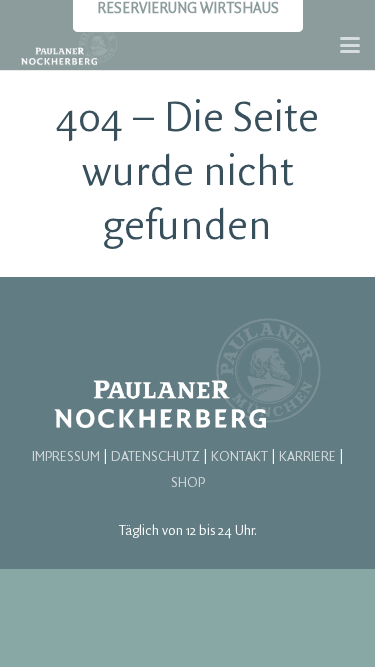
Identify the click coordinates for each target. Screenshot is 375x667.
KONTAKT (239, 457)
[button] (350, 45)
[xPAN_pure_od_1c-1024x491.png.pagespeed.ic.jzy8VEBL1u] (69, 45)
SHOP (188, 483)
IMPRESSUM (66, 457)
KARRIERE (307, 457)
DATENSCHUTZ (155, 457)
